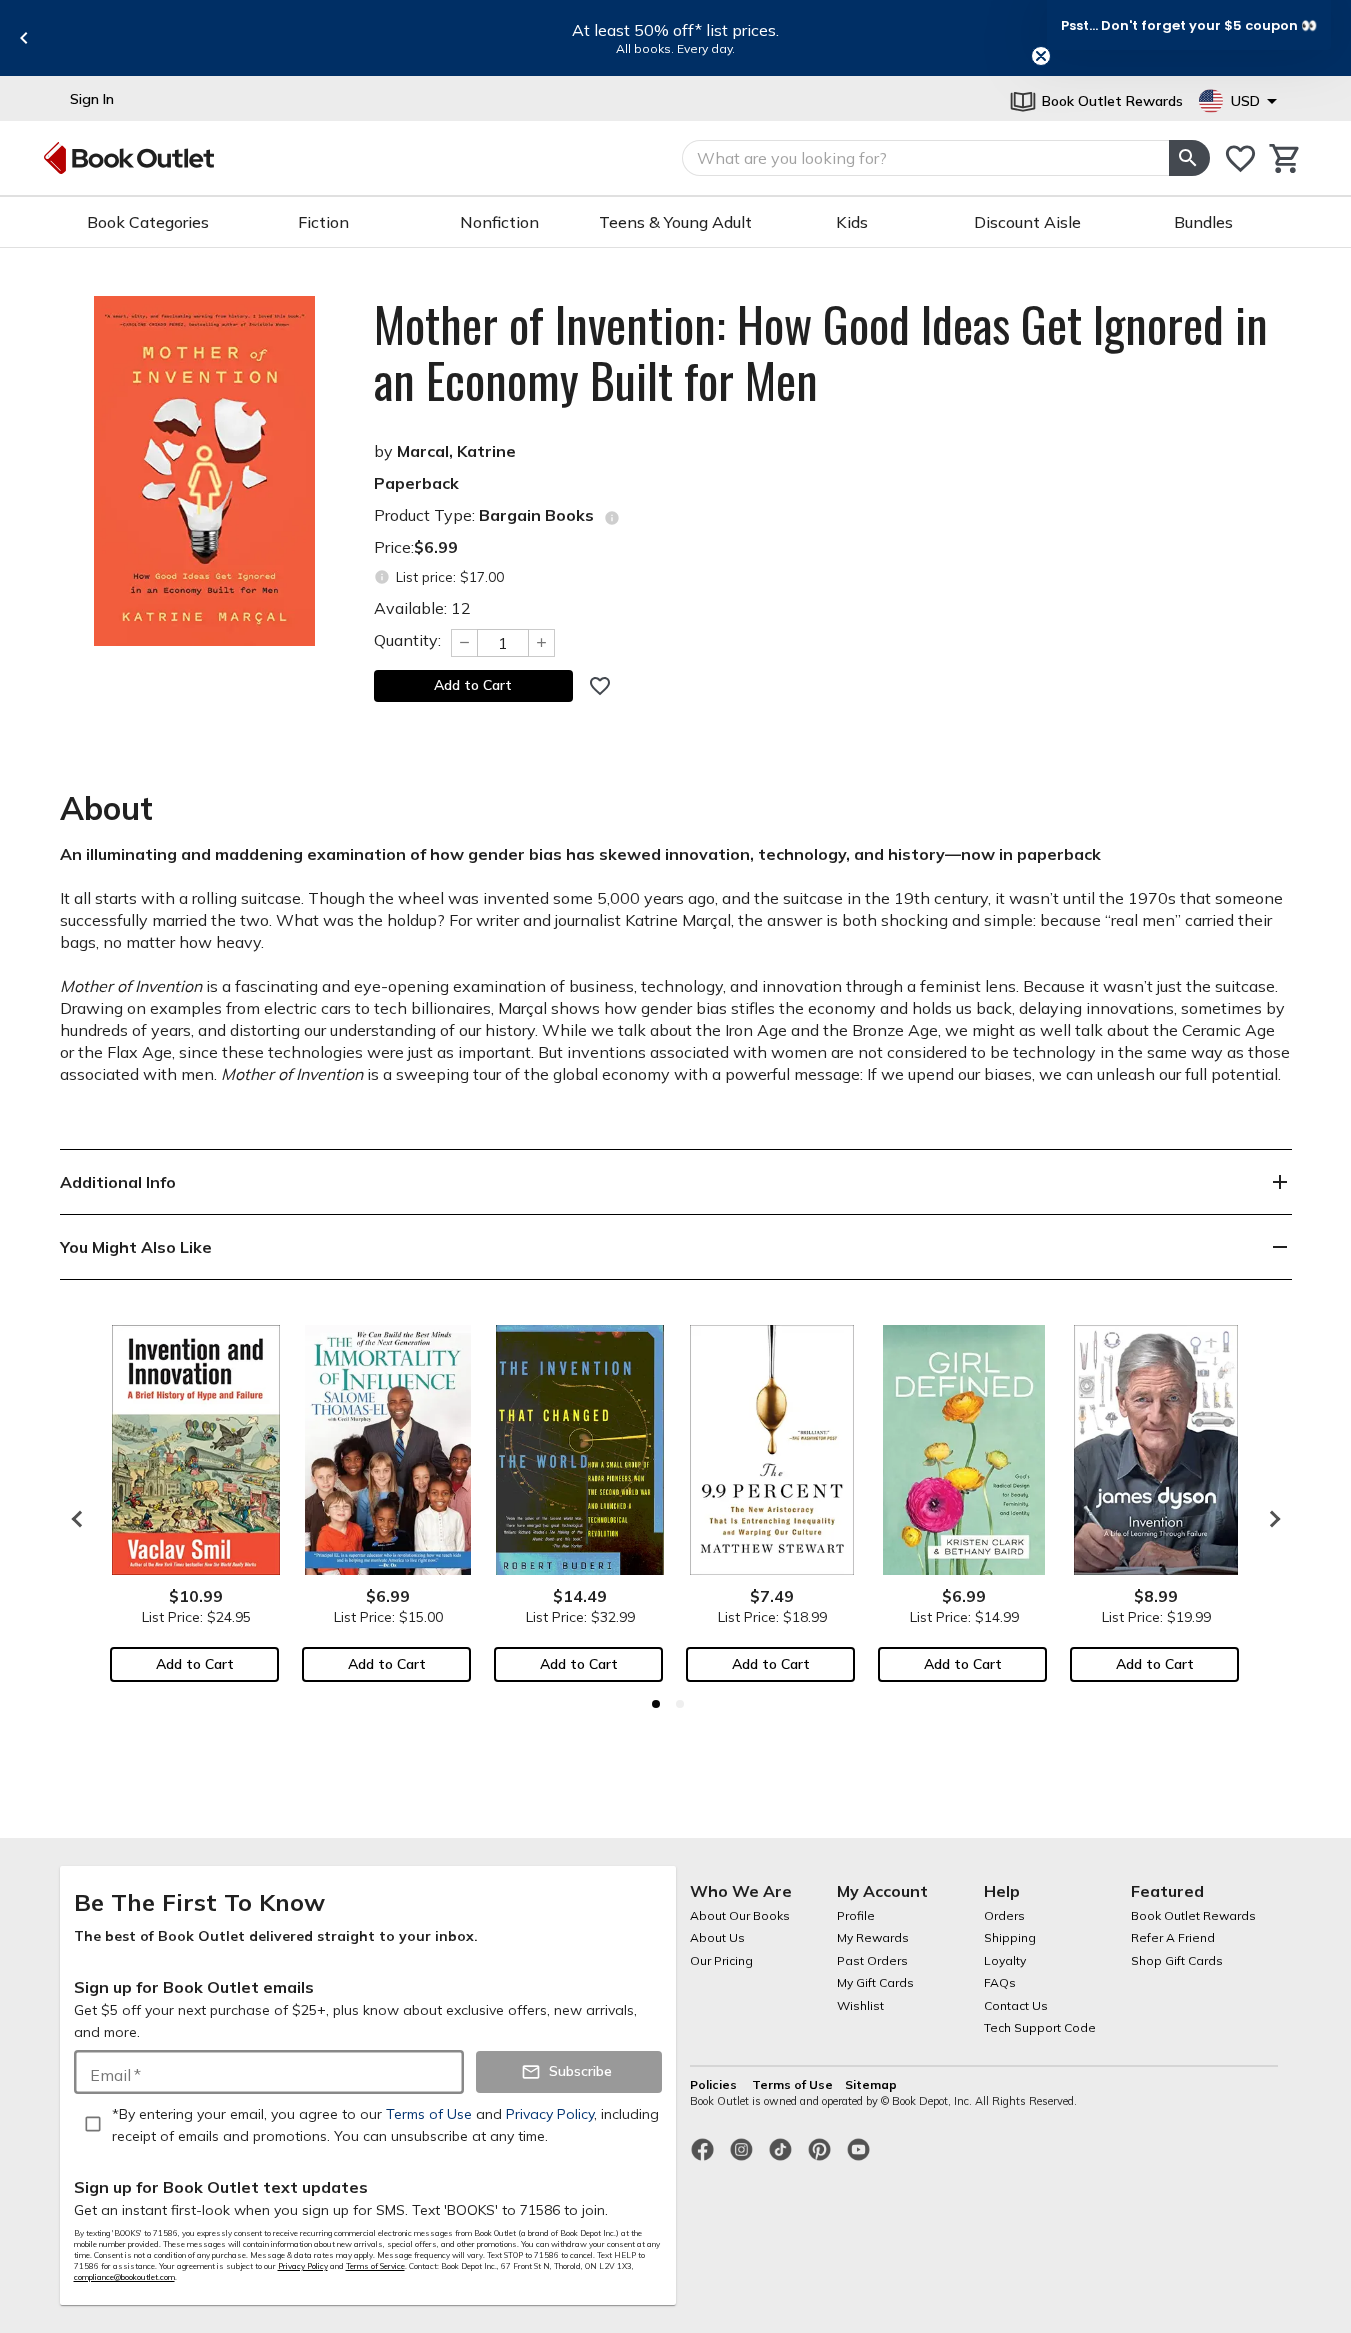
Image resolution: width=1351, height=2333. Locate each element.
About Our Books (740, 1915)
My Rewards (873, 1937)
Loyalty (1005, 1960)
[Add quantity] (542, 643)
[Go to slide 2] (680, 1704)
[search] (1189, 158)
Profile (856, 1915)
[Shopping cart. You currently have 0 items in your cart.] (1285, 158)
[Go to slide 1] (656, 1704)
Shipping (1010, 1937)
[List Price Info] (382, 577)
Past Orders (872, 1960)
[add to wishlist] (600, 686)
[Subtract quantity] (464, 643)
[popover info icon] (612, 518)
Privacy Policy (303, 2266)
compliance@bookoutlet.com (124, 2277)
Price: (416, 547)
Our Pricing (721, 1960)
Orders (1004, 1915)
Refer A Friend (1173, 1937)
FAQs (1000, 1982)
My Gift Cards (875, 1982)
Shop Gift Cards (1177, 1960)
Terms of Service (375, 2266)
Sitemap (871, 2084)
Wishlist (860, 2005)
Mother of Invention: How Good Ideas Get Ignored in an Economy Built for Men (821, 352)
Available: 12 (422, 608)
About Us (717, 1937)
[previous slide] (24, 38)
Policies (715, 2084)
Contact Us (1016, 2005)
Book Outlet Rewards (1193, 1915)
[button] (1189, 25)
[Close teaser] (1041, 56)
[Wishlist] (1240, 158)
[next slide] (1270, 1519)
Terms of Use (792, 2084)
